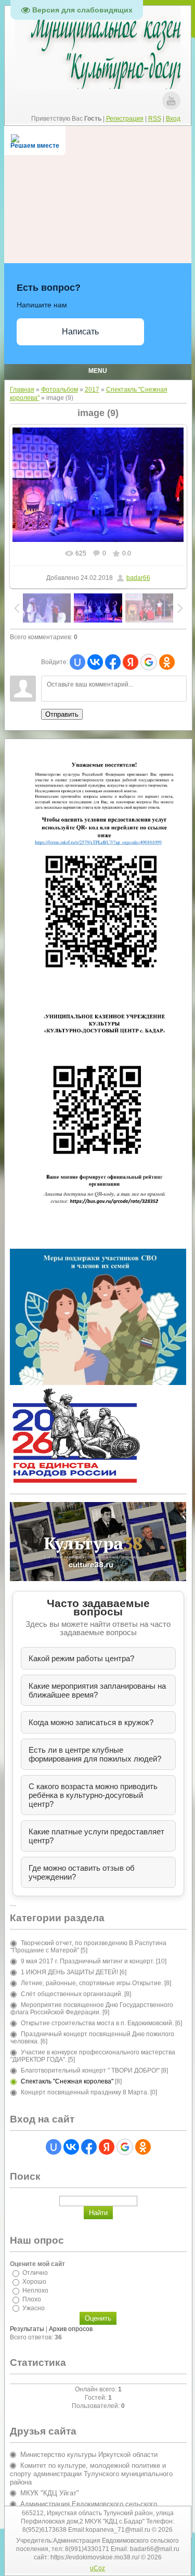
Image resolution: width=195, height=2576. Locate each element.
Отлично (35, 2273)
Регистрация (125, 119)
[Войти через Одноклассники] (167, 662)
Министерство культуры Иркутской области (89, 2455)
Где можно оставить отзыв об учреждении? (82, 1872)
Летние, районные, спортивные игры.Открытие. (92, 1983)
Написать (80, 332)
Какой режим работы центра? (81, 1658)
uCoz (97, 2568)
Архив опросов (71, 2329)
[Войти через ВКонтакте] (95, 662)
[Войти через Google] (149, 662)
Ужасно (34, 2308)
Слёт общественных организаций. (72, 1994)
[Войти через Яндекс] (131, 662)
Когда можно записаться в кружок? (91, 1722)
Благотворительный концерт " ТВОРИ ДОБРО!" (90, 2070)
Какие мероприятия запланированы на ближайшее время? (97, 1690)
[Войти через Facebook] (113, 662)
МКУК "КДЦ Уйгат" (50, 2493)
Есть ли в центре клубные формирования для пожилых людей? (95, 1754)
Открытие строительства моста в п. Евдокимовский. (97, 2023)
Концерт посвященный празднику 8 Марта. (85, 2092)
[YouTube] (171, 101)
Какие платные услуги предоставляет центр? (96, 1836)
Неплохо (35, 2290)
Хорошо (34, 2282)
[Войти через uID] (77, 662)
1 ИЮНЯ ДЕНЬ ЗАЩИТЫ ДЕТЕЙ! (69, 1972)
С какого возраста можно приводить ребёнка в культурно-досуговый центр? (93, 1795)
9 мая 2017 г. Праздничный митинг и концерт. (88, 1961)
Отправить (62, 714)
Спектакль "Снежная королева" (67, 2081)
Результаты (27, 2329)
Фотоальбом (60, 390)
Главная (22, 390)
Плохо (32, 2299)
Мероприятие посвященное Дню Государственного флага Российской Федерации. (92, 2009)
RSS (155, 119)
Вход (173, 119)
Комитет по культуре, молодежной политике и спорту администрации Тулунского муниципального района (91, 2474)
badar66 (138, 578)
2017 (92, 390)
